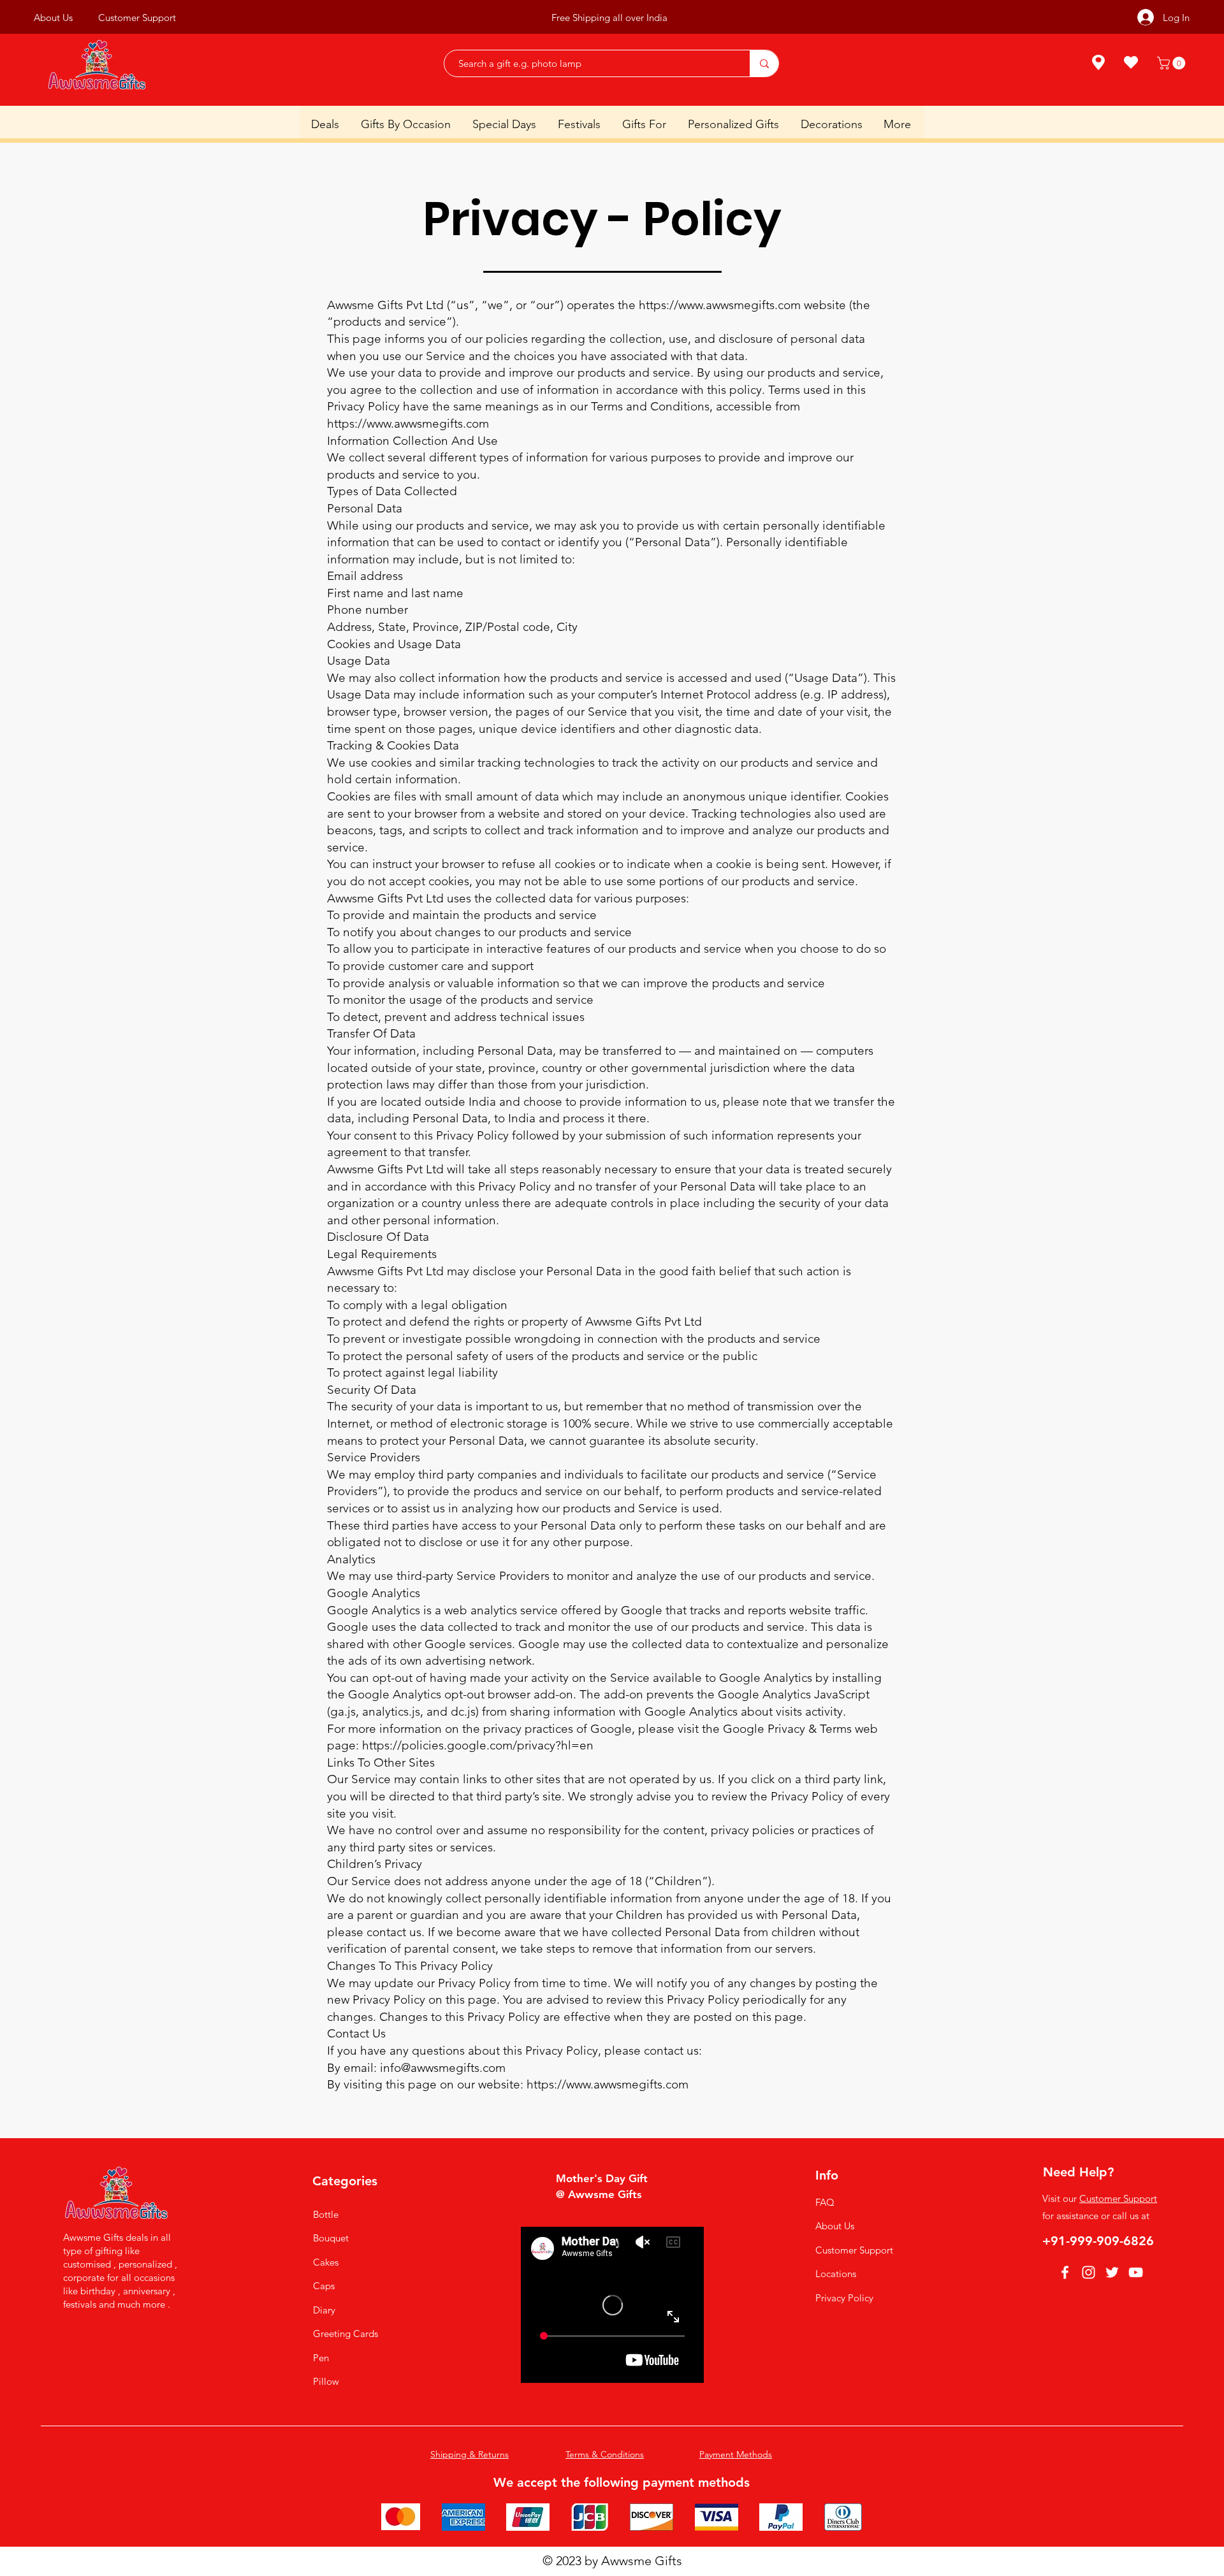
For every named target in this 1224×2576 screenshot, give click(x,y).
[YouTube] (1136, 2272)
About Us (835, 2226)
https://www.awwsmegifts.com (720, 305)
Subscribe (676, 19)
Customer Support (854, 2250)
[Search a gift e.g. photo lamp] (764, 63)
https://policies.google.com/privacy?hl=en (478, 1745)
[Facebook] (1065, 2272)
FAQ (825, 2202)
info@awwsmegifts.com (443, 2068)
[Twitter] (1112, 2272)
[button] (1173, 63)
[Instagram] (1089, 2272)
